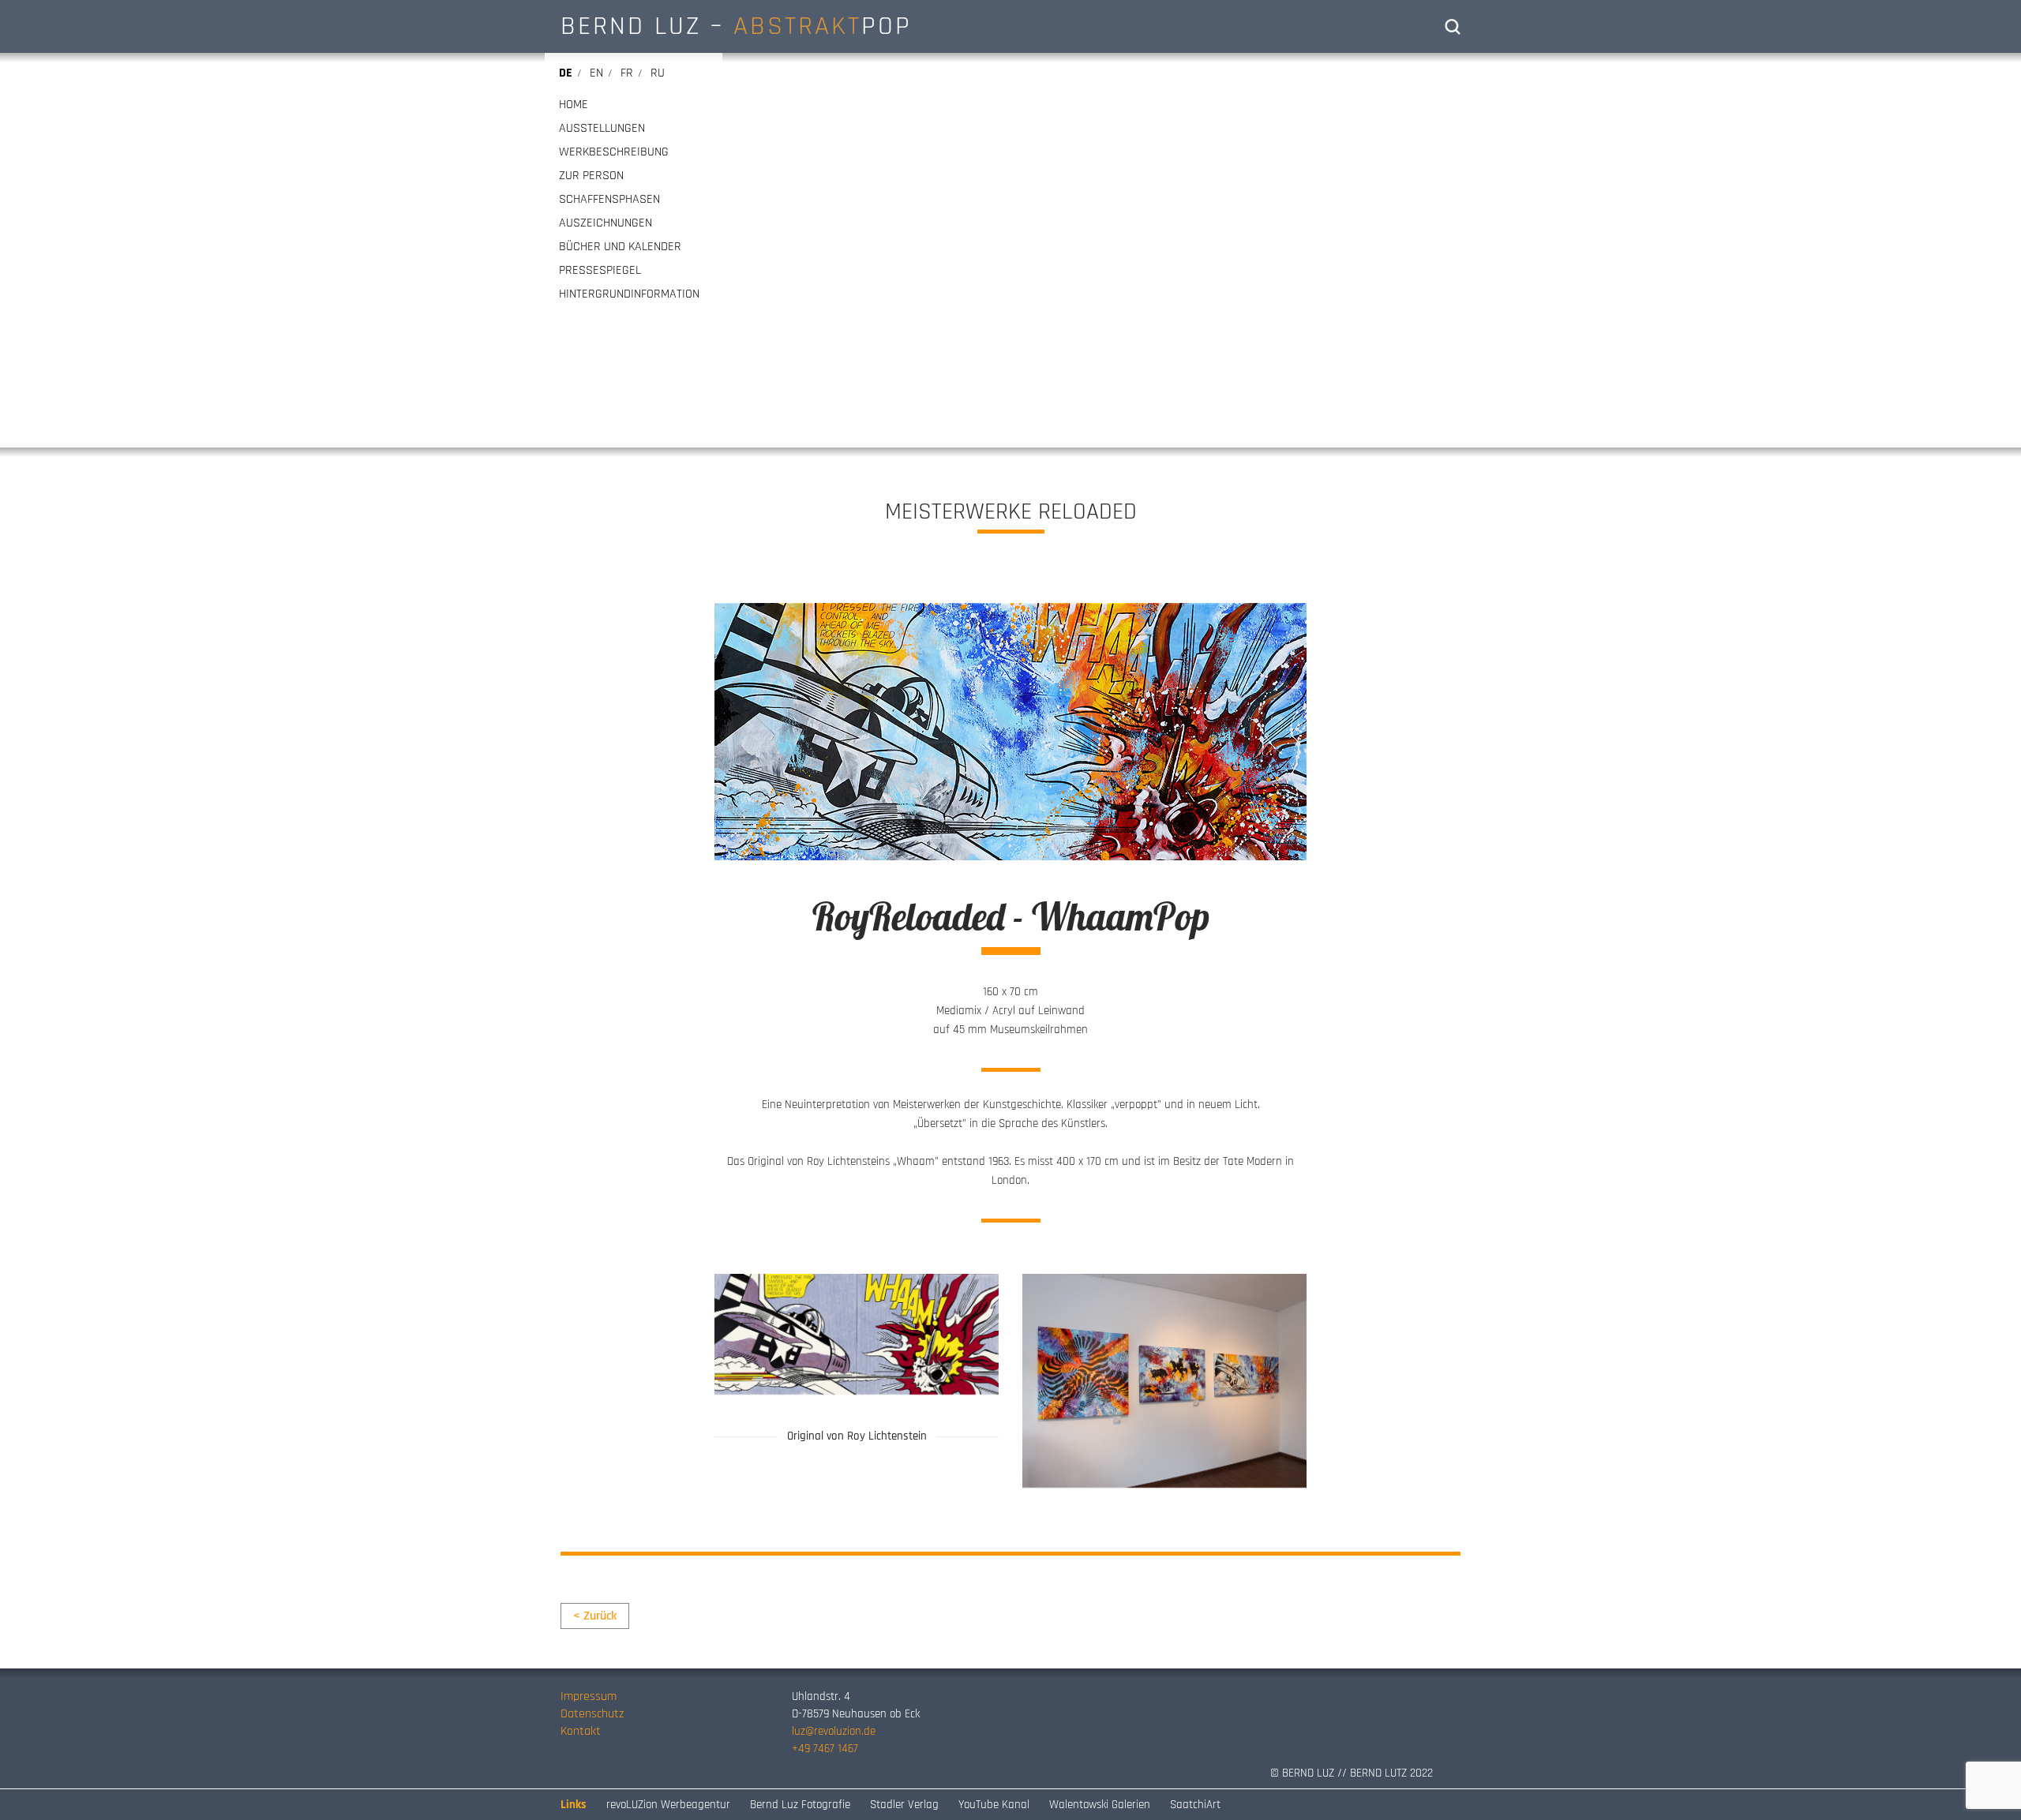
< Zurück (595, 1616)
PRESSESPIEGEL (600, 271)
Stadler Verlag (904, 1805)
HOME (574, 105)
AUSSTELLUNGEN (602, 129)
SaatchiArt (1195, 1805)
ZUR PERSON (591, 176)
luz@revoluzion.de (834, 1731)
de (566, 73)
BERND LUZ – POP (736, 26)
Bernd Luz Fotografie (800, 1805)
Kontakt (581, 1731)
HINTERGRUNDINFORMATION (629, 294)
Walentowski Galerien (1100, 1805)
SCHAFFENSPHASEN (609, 200)
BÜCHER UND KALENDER (620, 247)
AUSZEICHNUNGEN (606, 223)
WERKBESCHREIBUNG (614, 152)
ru (658, 73)
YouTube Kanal (994, 1805)
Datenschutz (592, 1714)
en (596, 73)
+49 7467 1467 (825, 1749)
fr (627, 73)
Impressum (589, 1696)
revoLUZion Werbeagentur (668, 1805)
